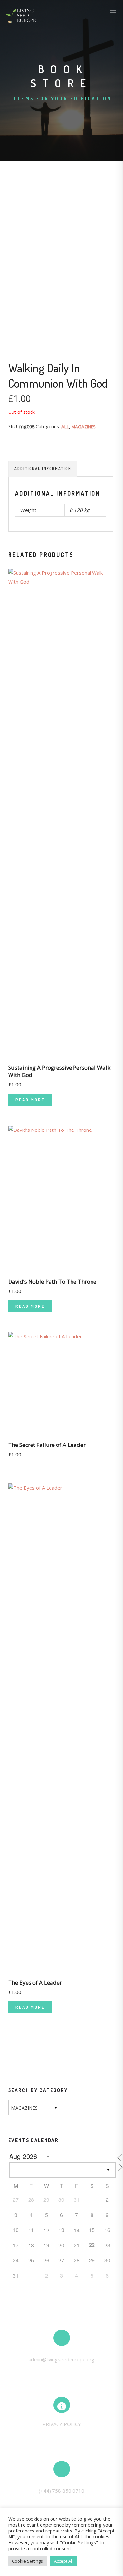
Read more (30, 1100)
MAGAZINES (84, 427)
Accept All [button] (63, 2561)
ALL (65, 427)
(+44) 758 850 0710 (61, 2491)
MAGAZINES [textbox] (24, 2108)
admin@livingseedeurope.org (61, 2359)
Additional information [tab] (43, 469)
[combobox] (36, 2108)
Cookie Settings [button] (28, 2561)
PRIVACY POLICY (62, 2424)
